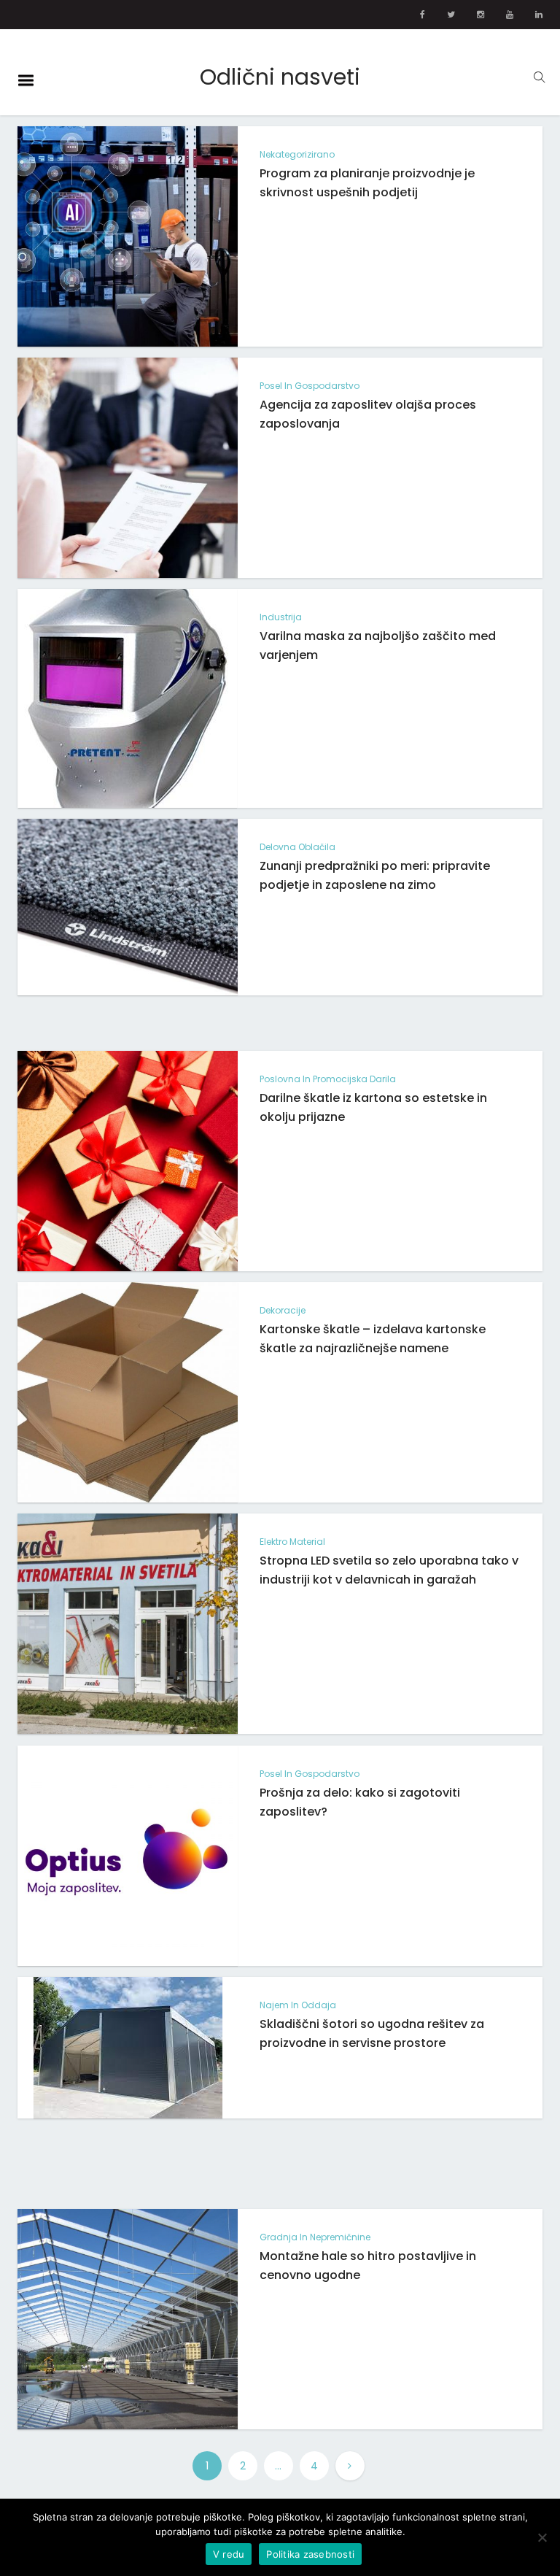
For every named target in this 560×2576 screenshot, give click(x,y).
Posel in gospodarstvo (310, 386)
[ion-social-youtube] (510, 15)
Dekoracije (283, 1310)
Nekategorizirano (297, 154)
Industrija (281, 617)
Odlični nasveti (280, 77)
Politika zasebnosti (310, 2554)
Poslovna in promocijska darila (328, 1079)
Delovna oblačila (297, 847)
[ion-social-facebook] (423, 15)
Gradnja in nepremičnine (315, 2237)
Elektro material (292, 1542)
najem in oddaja (298, 2005)
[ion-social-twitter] (451, 15)
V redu (229, 2554)
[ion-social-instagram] (481, 15)
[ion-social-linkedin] (539, 15)
